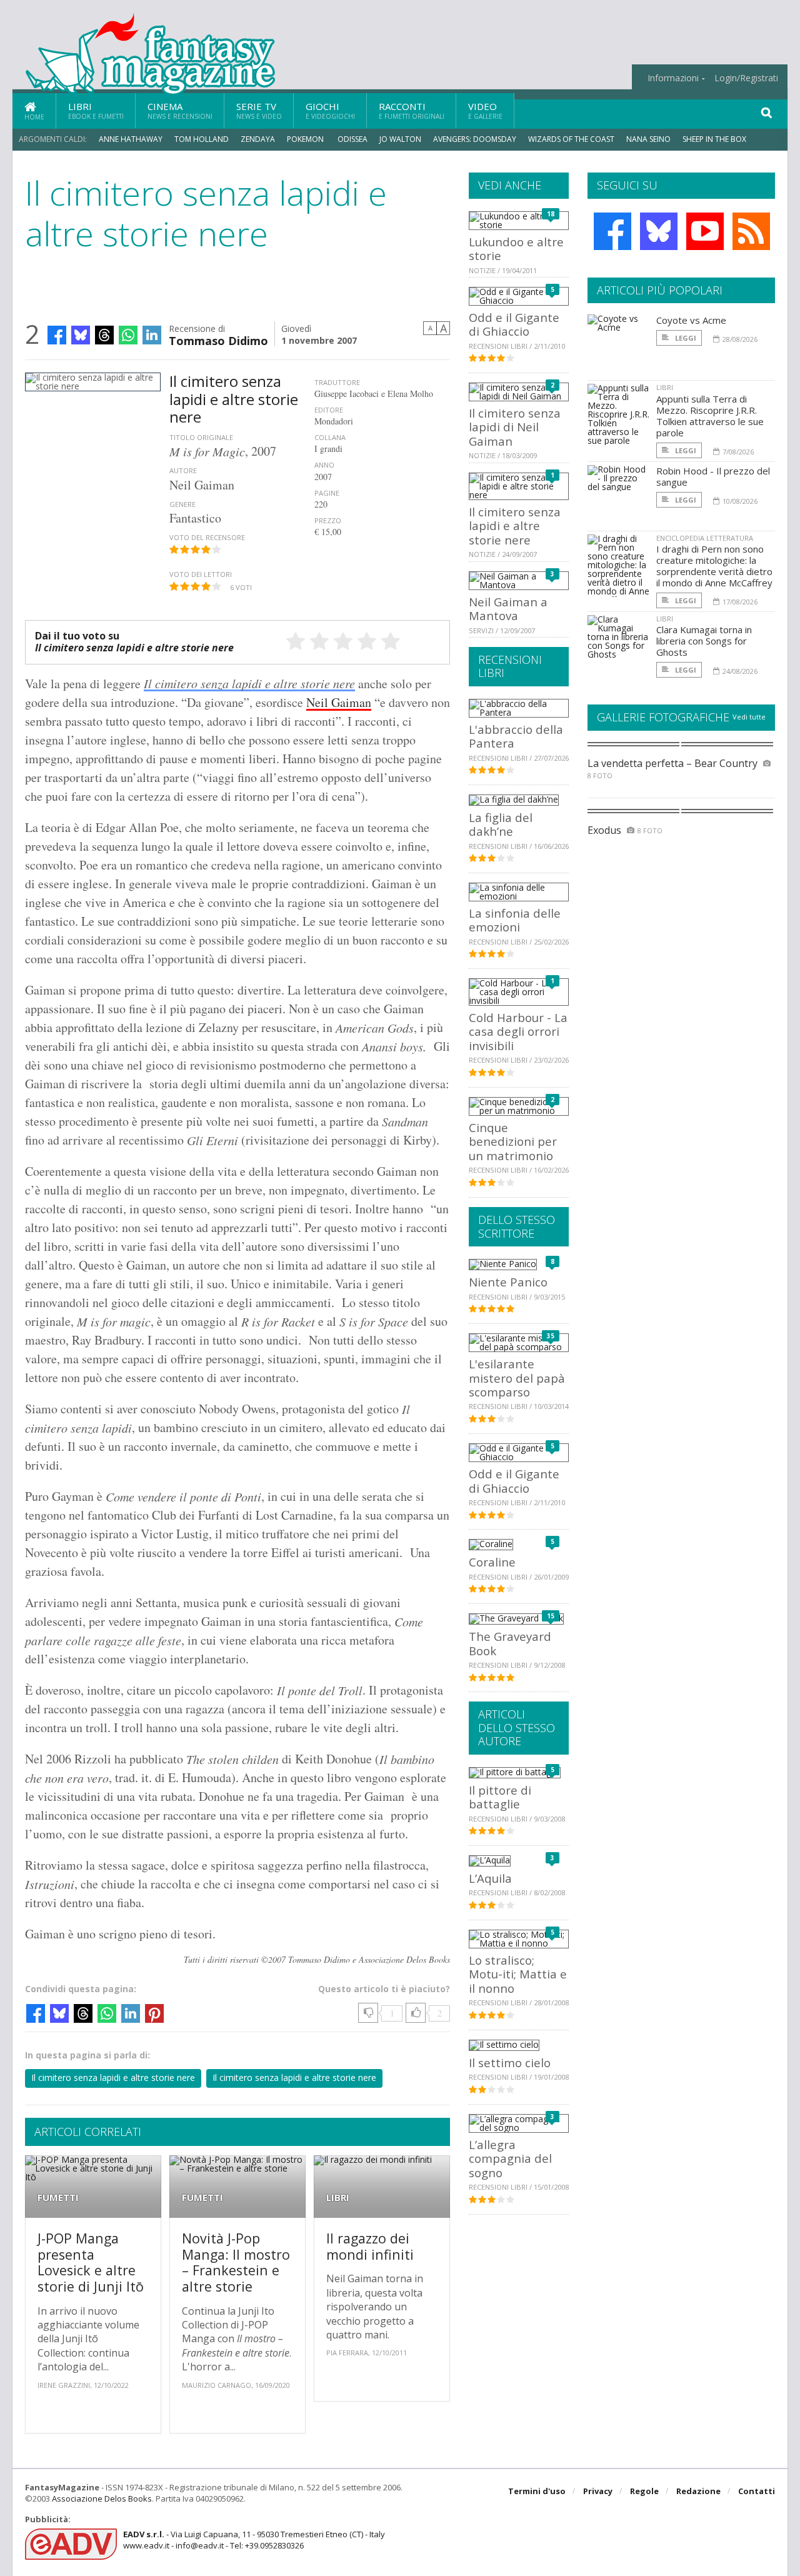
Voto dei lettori (201, 574)
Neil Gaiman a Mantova (508, 609)
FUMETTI (58, 2198)
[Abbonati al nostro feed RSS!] (751, 231)
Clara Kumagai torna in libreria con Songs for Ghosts (704, 641)
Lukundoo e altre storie (516, 248)
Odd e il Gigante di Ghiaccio (514, 324)
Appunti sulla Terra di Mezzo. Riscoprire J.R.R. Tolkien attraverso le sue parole (710, 416)
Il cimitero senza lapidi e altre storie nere (249, 683)
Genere (182, 504)
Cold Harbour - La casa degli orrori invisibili (518, 1031)
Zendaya (258, 139)
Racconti (412, 110)
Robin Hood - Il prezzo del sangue (713, 476)
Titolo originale (201, 437)
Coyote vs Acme (691, 320)
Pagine (327, 493)
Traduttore (337, 382)
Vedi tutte (749, 717)
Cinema (180, 110)
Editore (329, 410)
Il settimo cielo (510, 2062)
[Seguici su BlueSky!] (659, 231)
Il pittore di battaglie (500, 1797)
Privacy (598, 2491)
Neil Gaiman (339, 702)
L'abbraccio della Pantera (516, 736)
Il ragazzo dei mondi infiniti (370, 2246)
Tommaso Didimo (218, 340)
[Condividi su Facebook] (57, 335)
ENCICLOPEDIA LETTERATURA (705, 538)
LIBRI (338, 2198)
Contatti (757, 2491)
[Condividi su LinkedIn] (152, 335)
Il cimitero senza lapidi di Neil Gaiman (515, 427)
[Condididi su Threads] (104, 335)
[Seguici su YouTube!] (705, 231)
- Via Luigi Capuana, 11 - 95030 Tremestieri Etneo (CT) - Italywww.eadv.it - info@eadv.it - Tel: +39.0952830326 (254, 2540)
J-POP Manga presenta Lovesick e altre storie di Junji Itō (91, 2262)
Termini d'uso (537, 2491)
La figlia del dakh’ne (501, 824)
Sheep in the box (714, 139)
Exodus (604, 830)
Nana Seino (648, 139)
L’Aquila (490, 1878)
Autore (183, 470)
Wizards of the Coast (571, 139)
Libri (96, 110)
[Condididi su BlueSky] (81, 335)
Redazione (698, 2491)
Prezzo (328, 520)
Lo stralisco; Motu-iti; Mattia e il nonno (518, 1974)
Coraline (492, 1562)
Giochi (330, 110)
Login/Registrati (746, 78)
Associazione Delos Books (102, 2498)
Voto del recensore (207, 537)
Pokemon (306, 139)
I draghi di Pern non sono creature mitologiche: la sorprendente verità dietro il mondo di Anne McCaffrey (714, 566)
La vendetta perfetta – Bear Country (672, 763)
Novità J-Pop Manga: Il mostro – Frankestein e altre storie (236, 2262)
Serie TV (259, 110)
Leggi (685, 338)
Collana (330, 437)
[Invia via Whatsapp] (128, 335)
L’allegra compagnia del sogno (510, 2158)
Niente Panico (508, 1282)
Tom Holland (202, 139)
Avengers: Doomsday (475, 139)
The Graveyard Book (510, 1643)
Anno (324, 465)
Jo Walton (400, 139)
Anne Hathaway (131, 139)
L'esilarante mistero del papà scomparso (517, 1378)
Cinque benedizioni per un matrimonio (513, 1141)
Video (485, 110)
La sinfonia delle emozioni (515, 920)
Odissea (352, 139)
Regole (644, 2491)
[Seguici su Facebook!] (612, 231)
